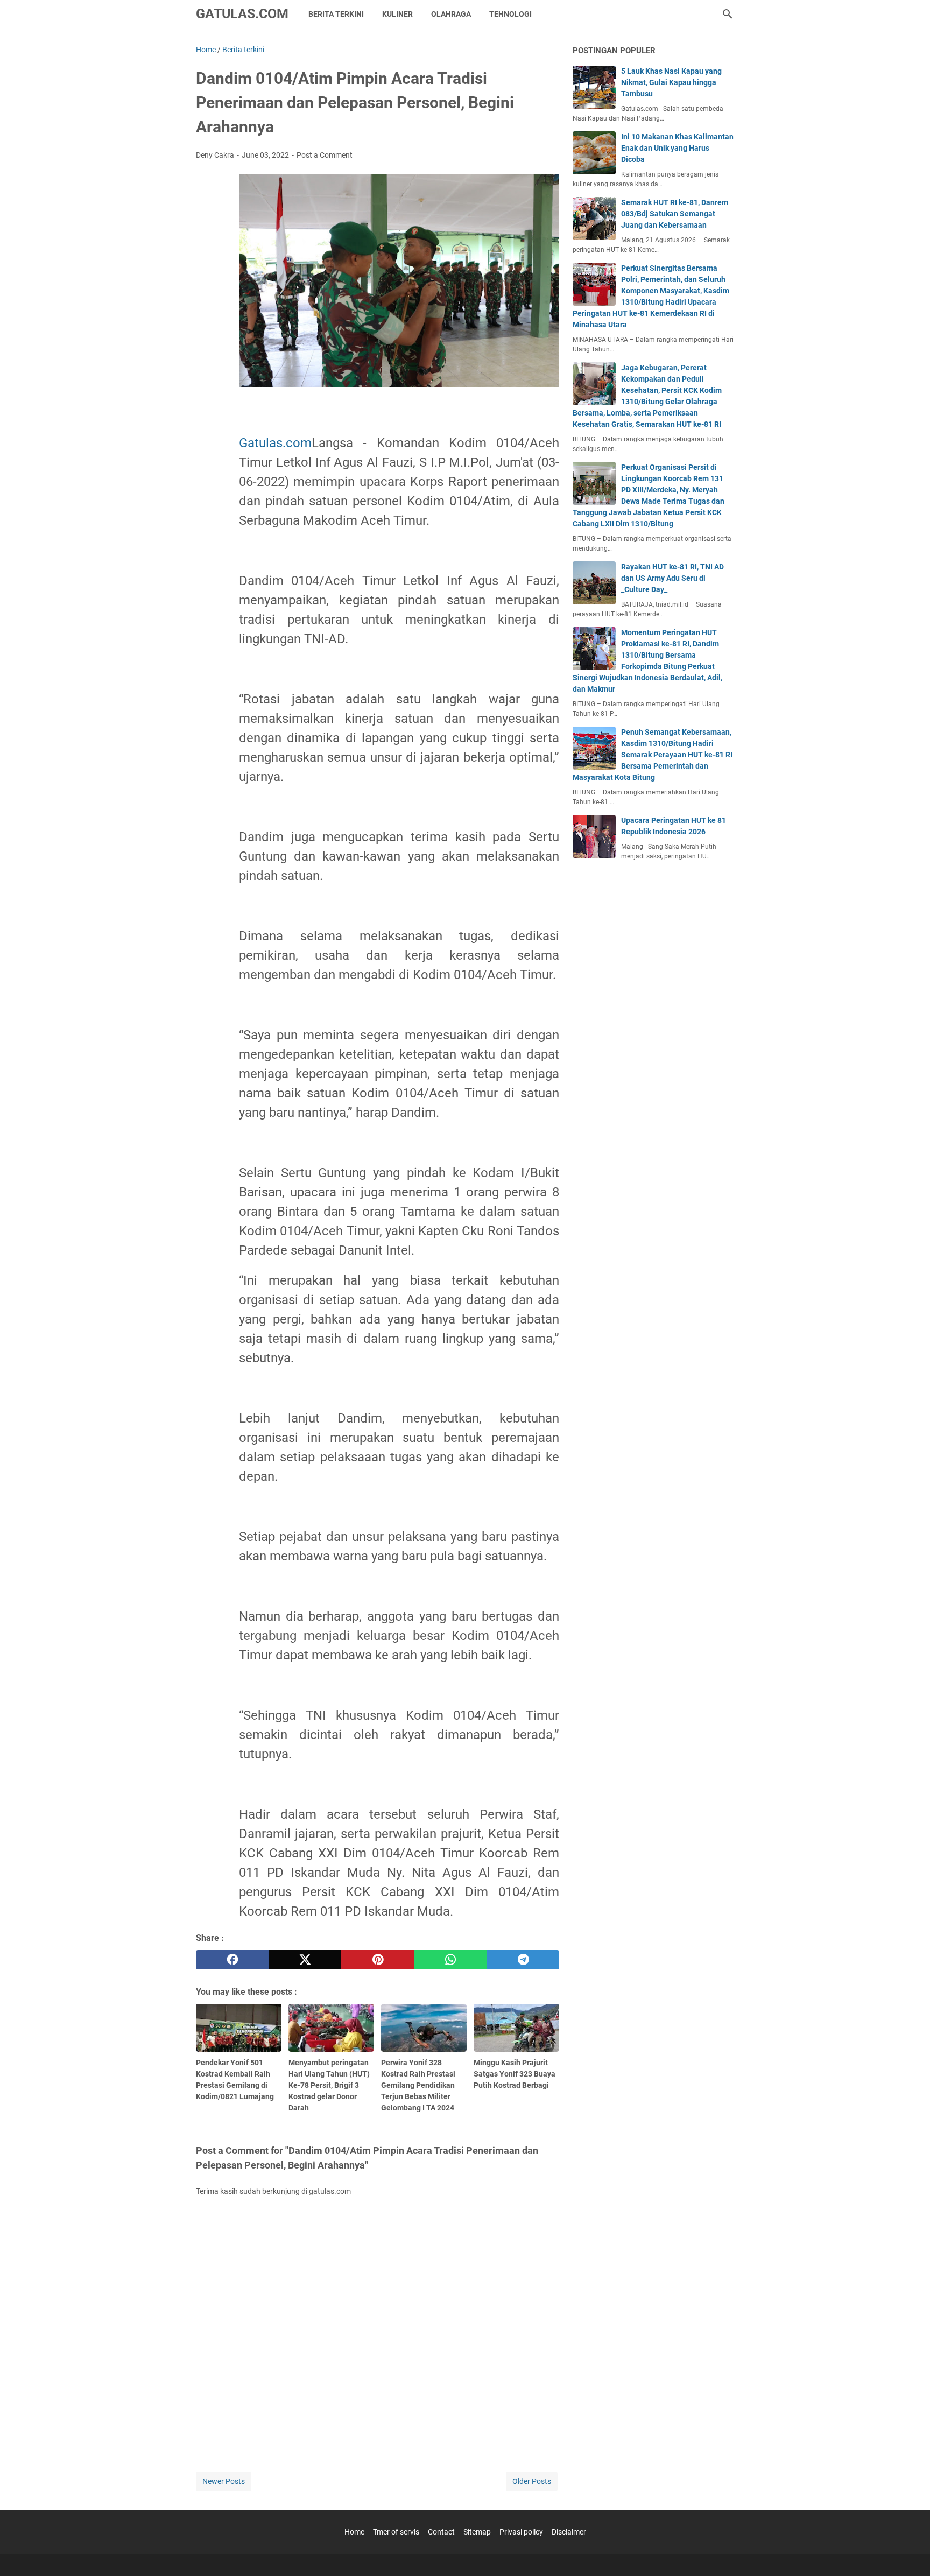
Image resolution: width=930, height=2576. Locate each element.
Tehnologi (510, 14)
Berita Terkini (336, 14)
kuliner (397, 14)
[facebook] (232, 1960)
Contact (441, 2532)
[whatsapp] (450, 1960)
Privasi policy (521, 2532)
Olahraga (451, 14)
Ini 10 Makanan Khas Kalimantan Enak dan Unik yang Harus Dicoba (677, 148)
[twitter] (305, 1960)
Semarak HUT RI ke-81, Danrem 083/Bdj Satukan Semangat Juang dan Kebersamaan (675, 214)
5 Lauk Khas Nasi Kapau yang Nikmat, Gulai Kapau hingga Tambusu (671, 82)
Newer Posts (224, 2481)
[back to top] (908, 2552)
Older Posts (532, 2481)
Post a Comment (325, 155)
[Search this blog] (728, 14)
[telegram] (523, 1960)
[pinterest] (378, 1960)
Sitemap (477, 2532)
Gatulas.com (275, 443)
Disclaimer (569, 2532)
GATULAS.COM (242, 14)
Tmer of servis (396, 2532)
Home (354, 2532)
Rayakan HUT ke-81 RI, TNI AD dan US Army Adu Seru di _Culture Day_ (672, 578)
